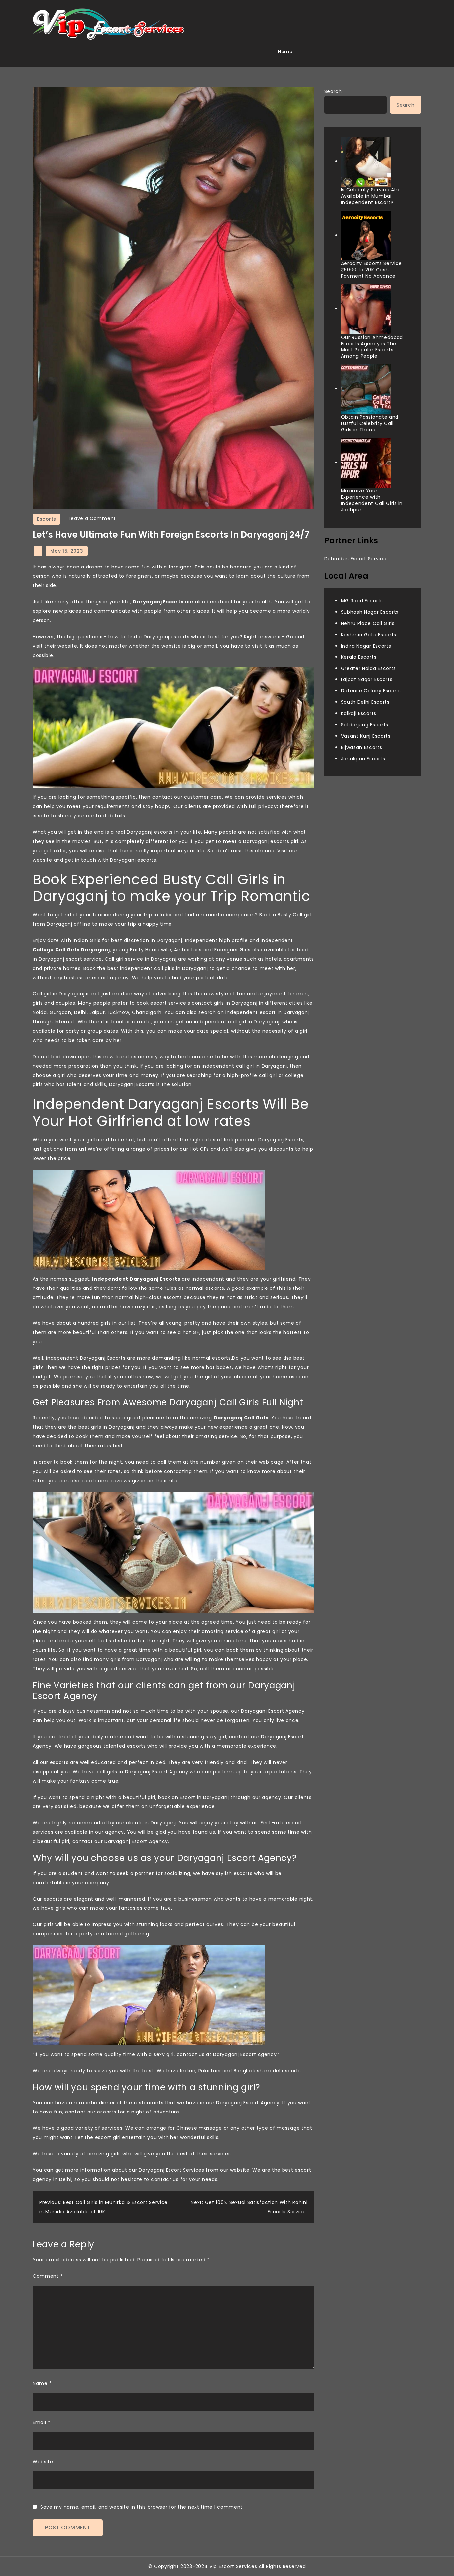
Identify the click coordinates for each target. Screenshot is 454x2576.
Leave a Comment (93, 518)
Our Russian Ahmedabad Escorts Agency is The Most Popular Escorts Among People (372, 346)
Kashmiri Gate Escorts (369, 634)
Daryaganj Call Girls (241, 1418)
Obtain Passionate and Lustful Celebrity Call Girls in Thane (370, 423)
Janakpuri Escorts (363, 758)
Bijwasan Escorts (362, 747)
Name (42, 2383)
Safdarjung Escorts (365, 725)
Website (43, 2462)
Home (285, 52)
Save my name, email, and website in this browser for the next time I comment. (142, 2507)
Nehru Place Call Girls (368, 623)
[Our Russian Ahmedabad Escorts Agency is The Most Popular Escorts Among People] (366, 309)
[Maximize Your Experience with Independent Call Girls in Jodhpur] (366, 463)
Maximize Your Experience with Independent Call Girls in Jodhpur (372, 500)
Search (333, 91)
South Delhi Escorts (365, 702)
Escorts (47, 519)
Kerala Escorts (359, 657)
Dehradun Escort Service (355, 559)
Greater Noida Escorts (369, 668)
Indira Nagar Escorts (366, 646)
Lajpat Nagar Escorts (367, 679)
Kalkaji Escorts (359, 713)
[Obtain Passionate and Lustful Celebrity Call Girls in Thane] (366, 389)
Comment (48, 2276)
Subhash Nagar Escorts (370, 612)
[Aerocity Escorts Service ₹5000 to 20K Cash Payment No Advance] (366, 236)
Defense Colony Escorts (371, 691)
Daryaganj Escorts (158, 602)
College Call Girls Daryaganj (71, 950)
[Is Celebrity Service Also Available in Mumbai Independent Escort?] (366, 162)
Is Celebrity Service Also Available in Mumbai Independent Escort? (371, 196)
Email (41, 2422)
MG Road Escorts (362, 601)
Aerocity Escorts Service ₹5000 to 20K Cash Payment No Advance (372, 270)
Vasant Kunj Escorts (366, 736)
